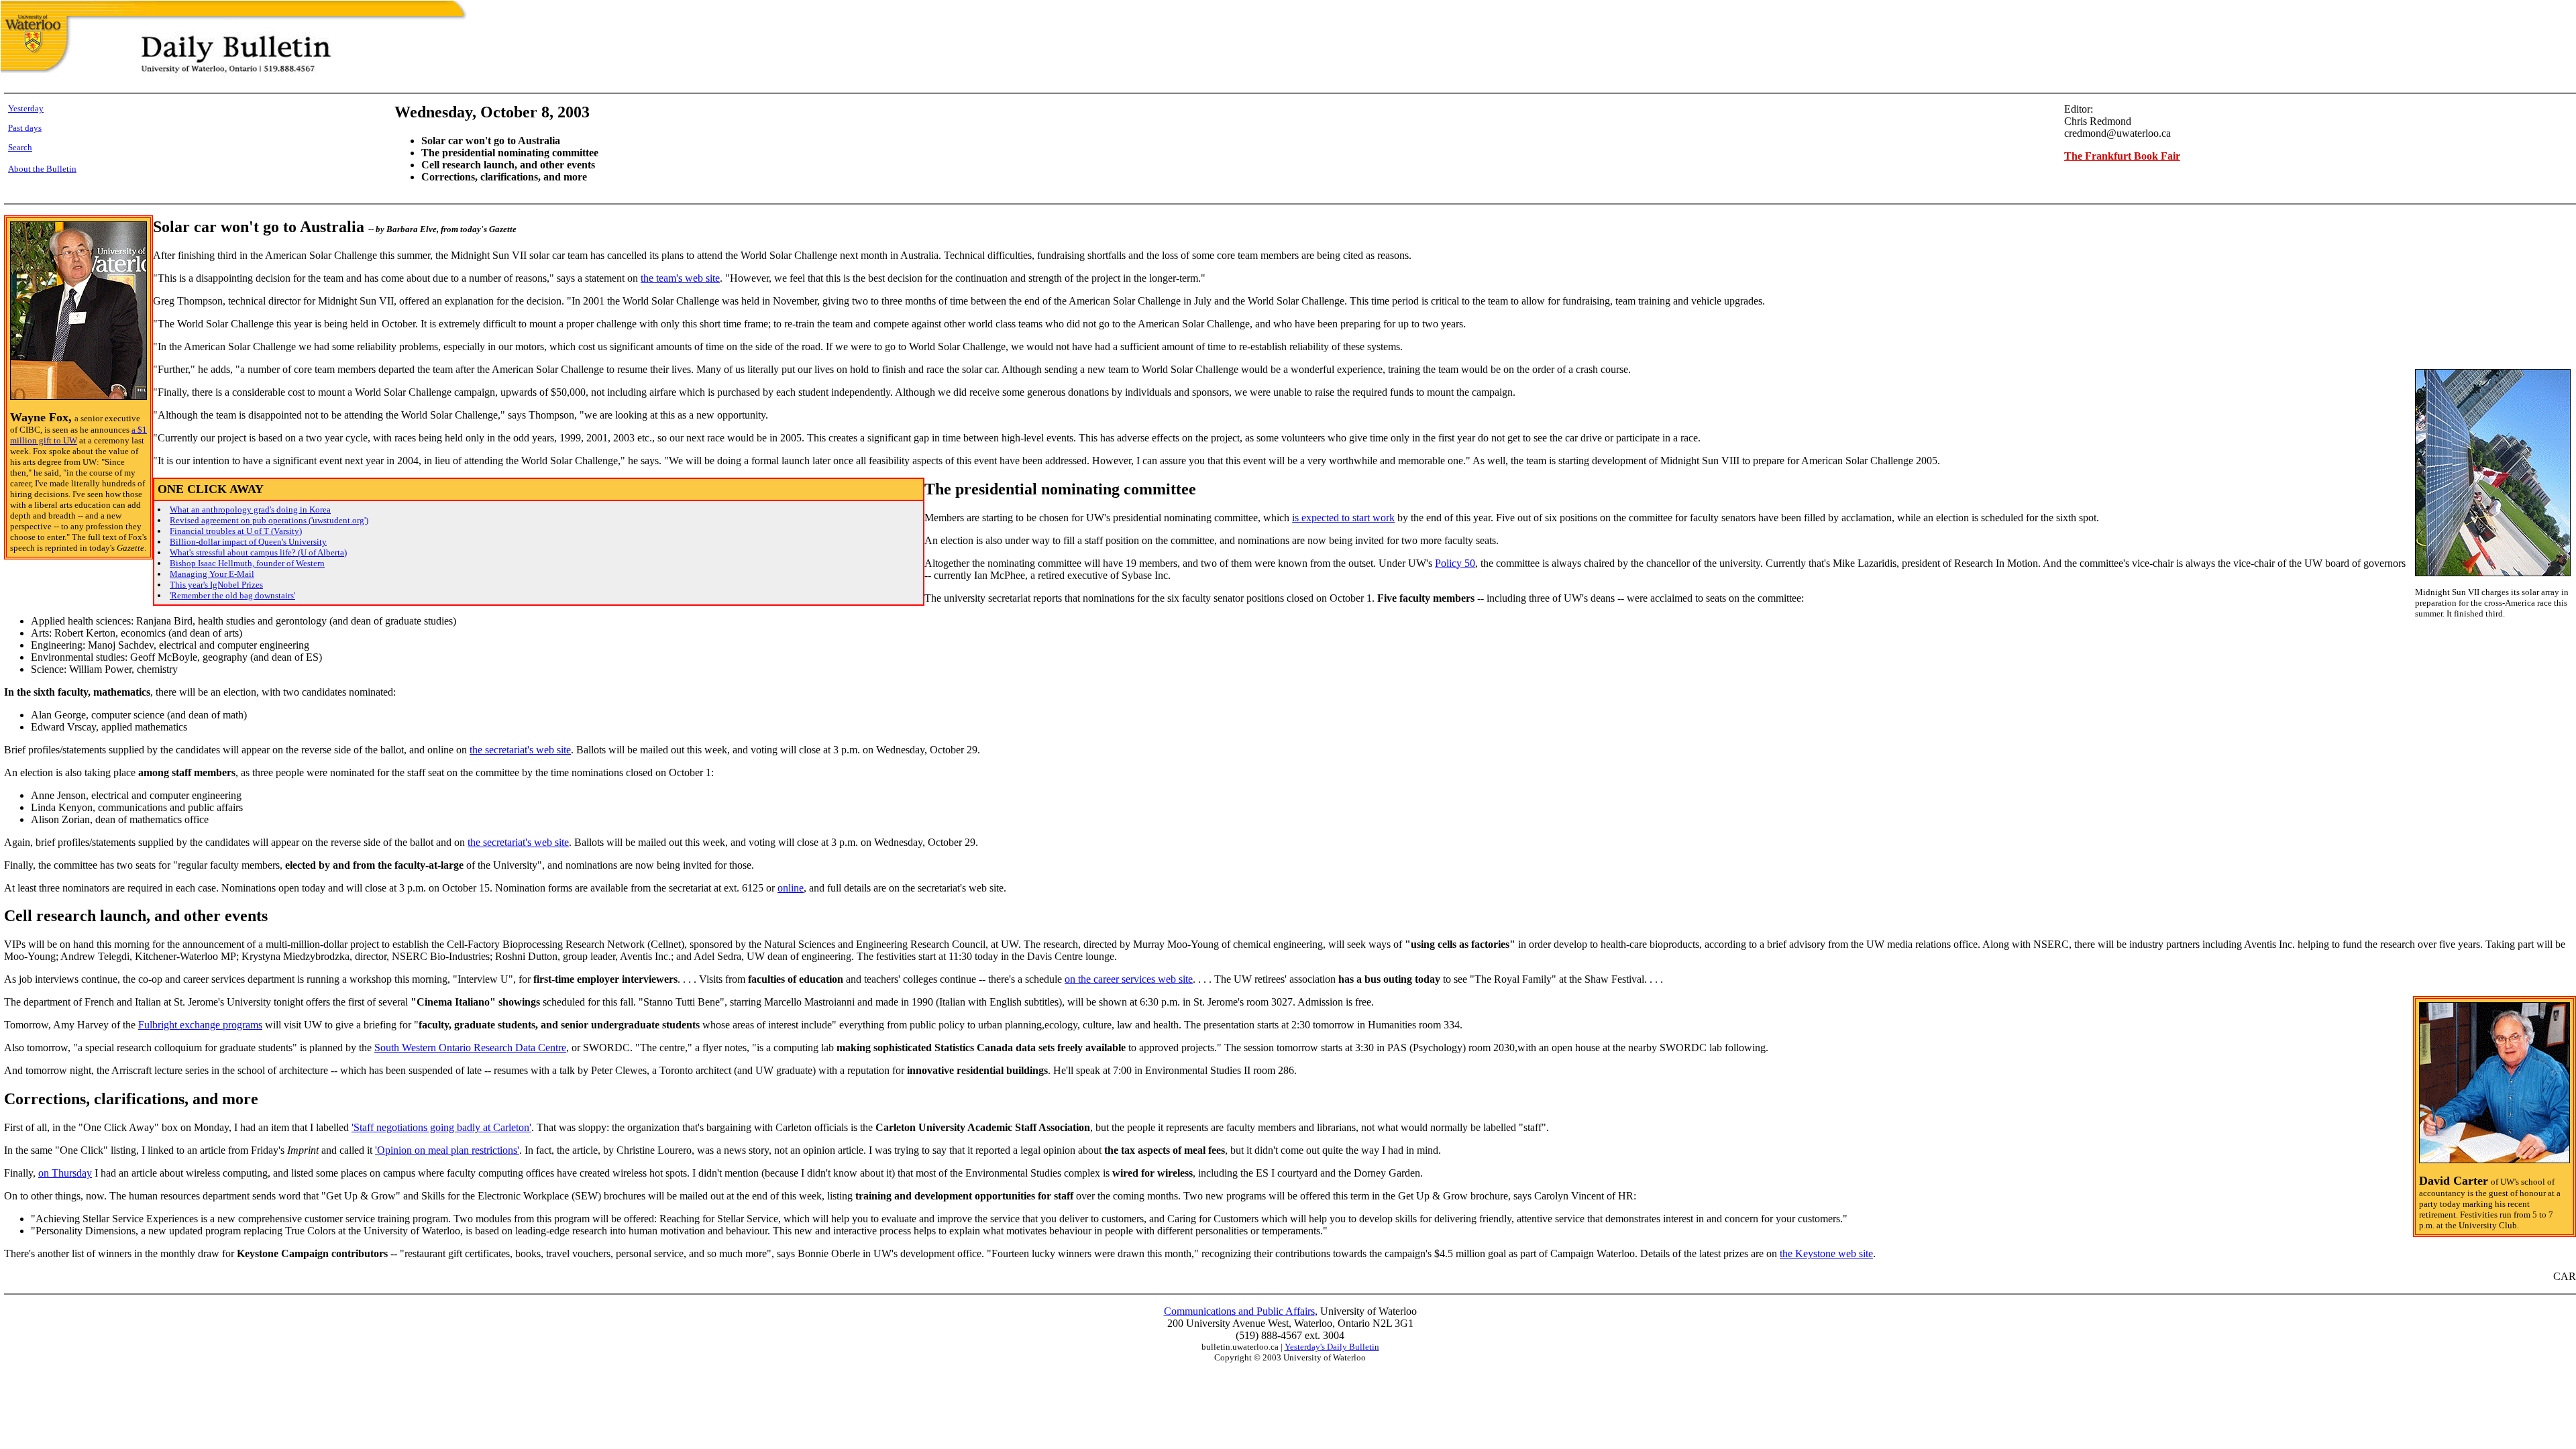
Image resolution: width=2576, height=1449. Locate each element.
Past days (25, 128)
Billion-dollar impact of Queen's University (248, 542)
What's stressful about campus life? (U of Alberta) (258, 552)
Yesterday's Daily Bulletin (1332, 1347)
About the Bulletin (42, 169)
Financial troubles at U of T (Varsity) (236, 531)
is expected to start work (1343, 518)
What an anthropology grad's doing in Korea (250, 509)
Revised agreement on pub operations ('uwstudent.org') (269, 520)
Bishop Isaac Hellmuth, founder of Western (247, 563)
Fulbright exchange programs (200, 1025)
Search (20, 147)
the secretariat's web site (520, 750)
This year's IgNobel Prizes (216, 585)
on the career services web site (1129, 979)
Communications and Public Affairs (1239, 1311)
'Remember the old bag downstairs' (232, 595)
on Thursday (65, 1173)
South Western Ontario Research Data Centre (470, 1048)
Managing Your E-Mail (212, 574)
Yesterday (26, 108)
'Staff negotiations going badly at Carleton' (441, 1127)
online (791, 888)
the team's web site (680, 278)
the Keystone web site (1826, 1253)
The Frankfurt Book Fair (2122, 156)
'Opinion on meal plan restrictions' (447, 1150)
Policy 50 (1455, 563)
